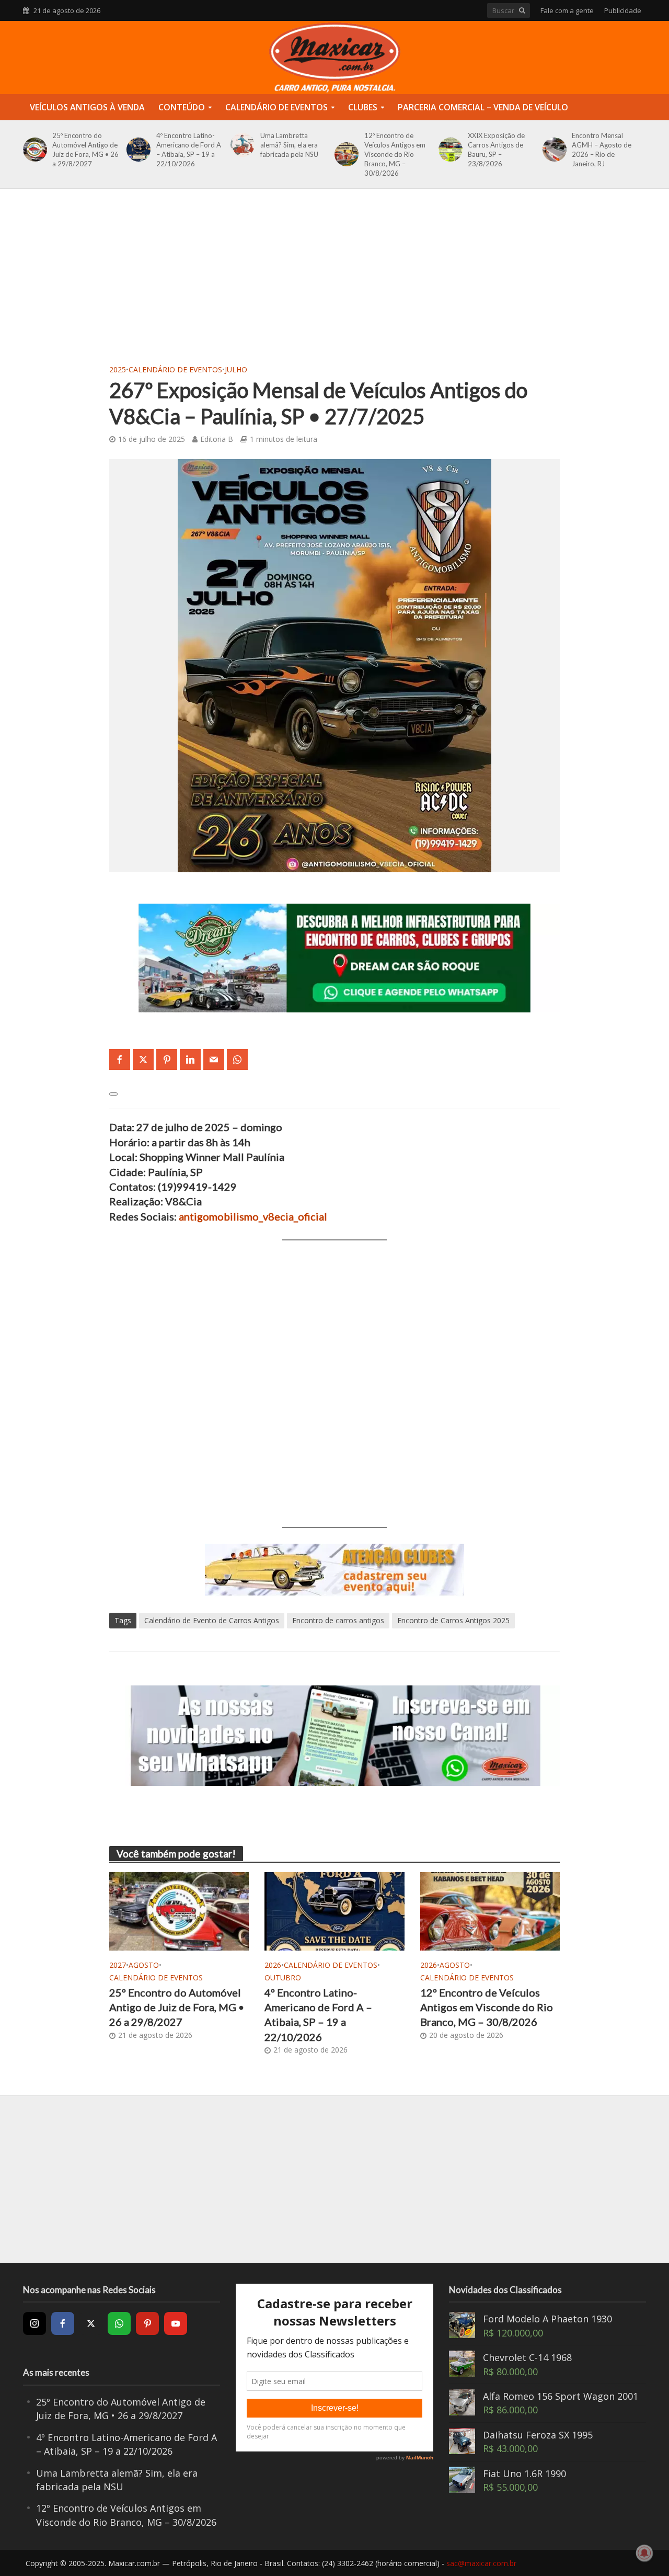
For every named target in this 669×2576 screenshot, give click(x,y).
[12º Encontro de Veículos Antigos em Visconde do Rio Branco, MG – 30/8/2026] (345, 154)
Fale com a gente (567, 10)
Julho (236, 369)
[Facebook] (63, 2323)
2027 (118, 1965)
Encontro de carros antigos (338, 1620)
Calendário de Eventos (276, 107)
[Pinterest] (147, 2323)
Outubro (283, 1977)
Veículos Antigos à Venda (87, 107)
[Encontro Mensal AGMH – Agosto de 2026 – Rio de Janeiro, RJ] (553, 150)
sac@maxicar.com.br (481, 2563)
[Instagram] (34, 2323)
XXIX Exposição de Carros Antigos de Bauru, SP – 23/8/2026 (496, 150)
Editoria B (217, 439)
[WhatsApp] (119, 2323)
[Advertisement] (334, 283)
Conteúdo (182, 107)
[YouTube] (176, 2323)
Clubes (363, 107)
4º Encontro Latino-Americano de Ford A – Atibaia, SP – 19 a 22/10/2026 (189, 150)
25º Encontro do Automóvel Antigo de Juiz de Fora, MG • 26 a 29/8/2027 (85, 150)
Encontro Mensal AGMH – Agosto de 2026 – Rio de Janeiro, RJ (602, 150)
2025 (118, 369)
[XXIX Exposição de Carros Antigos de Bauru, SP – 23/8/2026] (449, 150)
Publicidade (623, 10)
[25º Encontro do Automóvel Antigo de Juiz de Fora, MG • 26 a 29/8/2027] (33, 150)
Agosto (144, 1965)
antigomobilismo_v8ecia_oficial (253, 1216)
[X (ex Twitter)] (91, 2323)
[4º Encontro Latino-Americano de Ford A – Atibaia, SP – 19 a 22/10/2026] (137, 150)
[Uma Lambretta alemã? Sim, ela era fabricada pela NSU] (241, 145)
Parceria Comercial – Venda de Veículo (483, 107)
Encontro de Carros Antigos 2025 (453, 1620)
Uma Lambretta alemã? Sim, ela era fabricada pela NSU (289, 145)
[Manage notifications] (644, 2553)
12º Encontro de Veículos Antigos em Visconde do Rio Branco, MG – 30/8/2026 (395, 154)
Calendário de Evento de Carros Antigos (212, 1620)
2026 (273, 1965)
